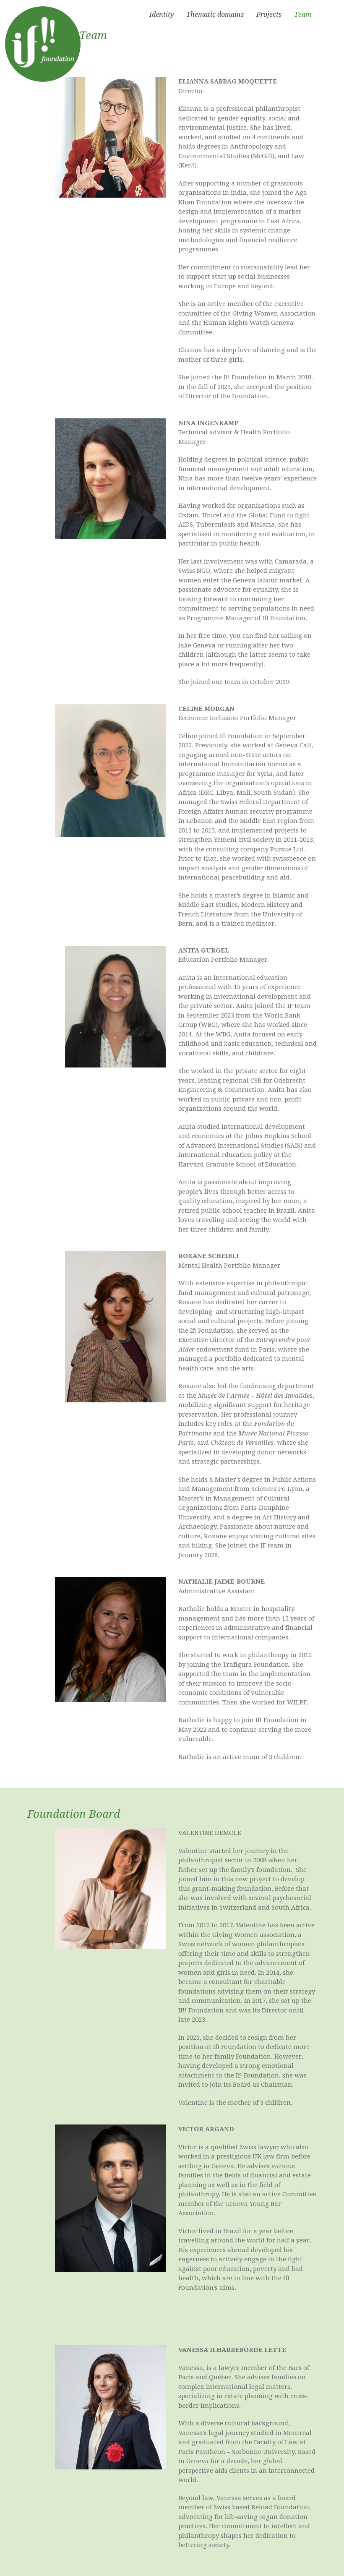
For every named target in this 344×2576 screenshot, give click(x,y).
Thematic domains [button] (215, 14)
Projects (269, 14)
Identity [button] (162, 14)
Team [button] (303, 14)
